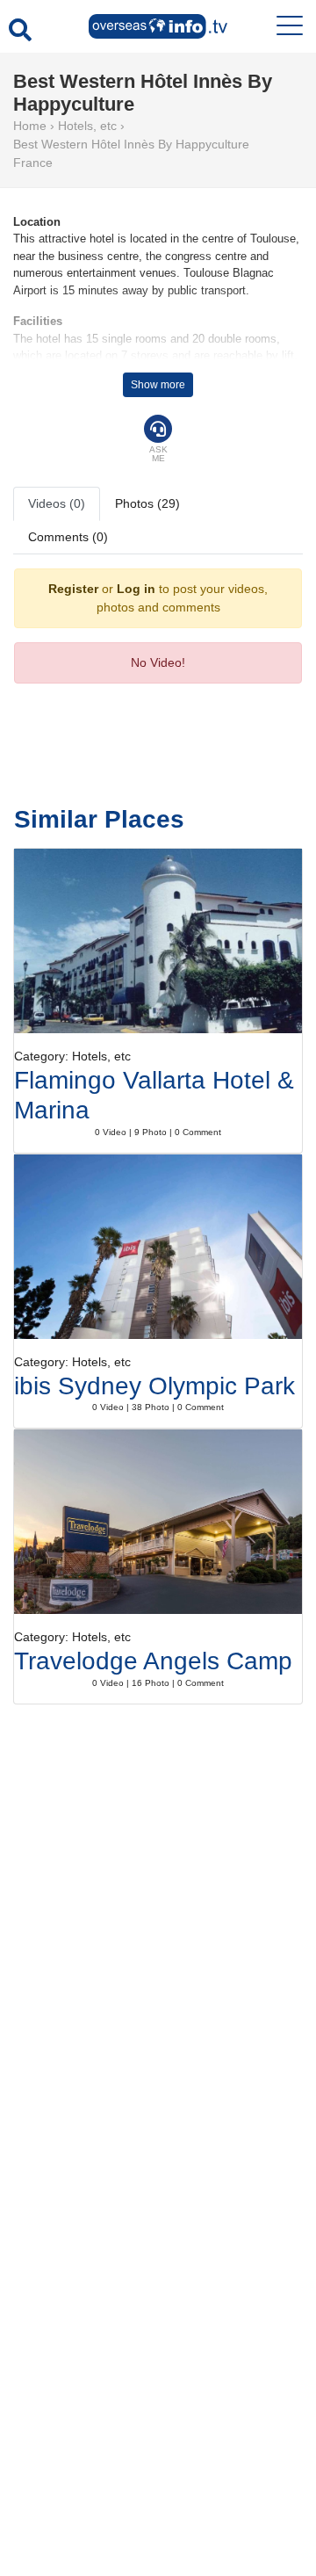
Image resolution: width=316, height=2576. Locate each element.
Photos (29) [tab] (147, 503)
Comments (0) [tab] (68, 537)
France (33, 163)
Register (73, 589)
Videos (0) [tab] (57, 503)
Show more (158, 385)
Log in (136, 589)
